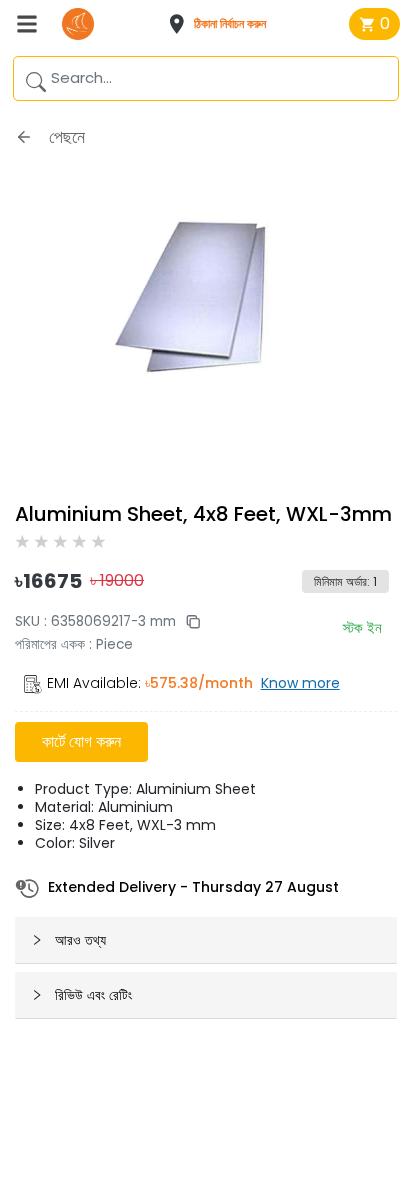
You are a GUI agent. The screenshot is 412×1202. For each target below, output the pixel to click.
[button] (223, 24)
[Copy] (188, 621)
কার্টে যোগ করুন (81, 741)
